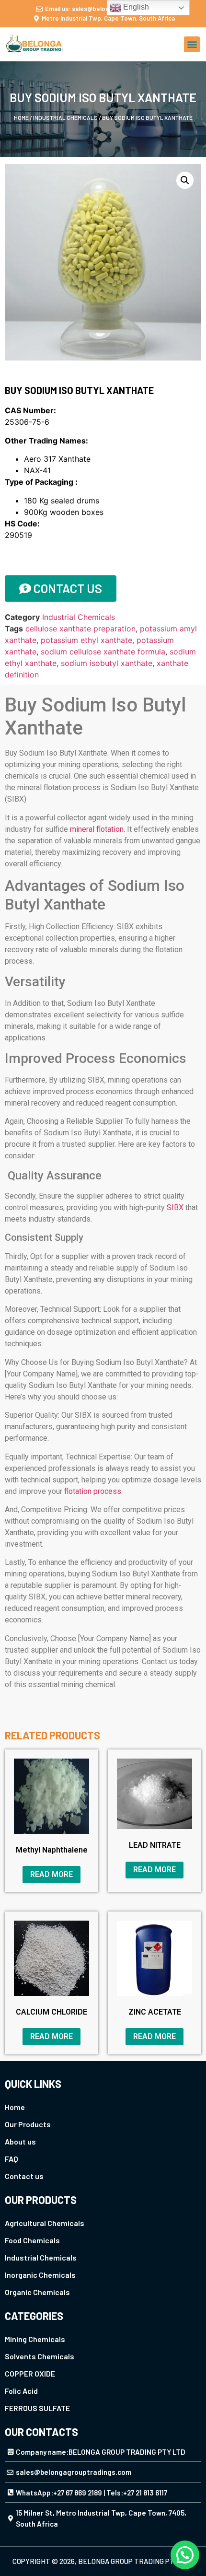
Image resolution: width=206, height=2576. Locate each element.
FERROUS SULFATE (37, 2408)
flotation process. (93, 1491)
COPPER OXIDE (30, 2373)
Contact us (24, 2176)
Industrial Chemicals (65, 117)
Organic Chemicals (37, 2292)
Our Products (28, 2124)
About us (20, 2141)
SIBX (175, 1207)
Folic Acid (21, 2391)
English (135, 7)
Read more (51, 1874)
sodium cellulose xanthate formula (103, 652)
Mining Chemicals (35, 2339)
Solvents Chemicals (40, 2356)
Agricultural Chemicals (45, 2223)
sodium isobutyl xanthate (107, 663)
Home (21, 117)
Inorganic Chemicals (40, 2275)
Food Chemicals (32, 2240)
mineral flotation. (97, 829)
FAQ (11, 2159)
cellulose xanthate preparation (80, 629)
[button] (192, 44)
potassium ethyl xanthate (86, 640)
